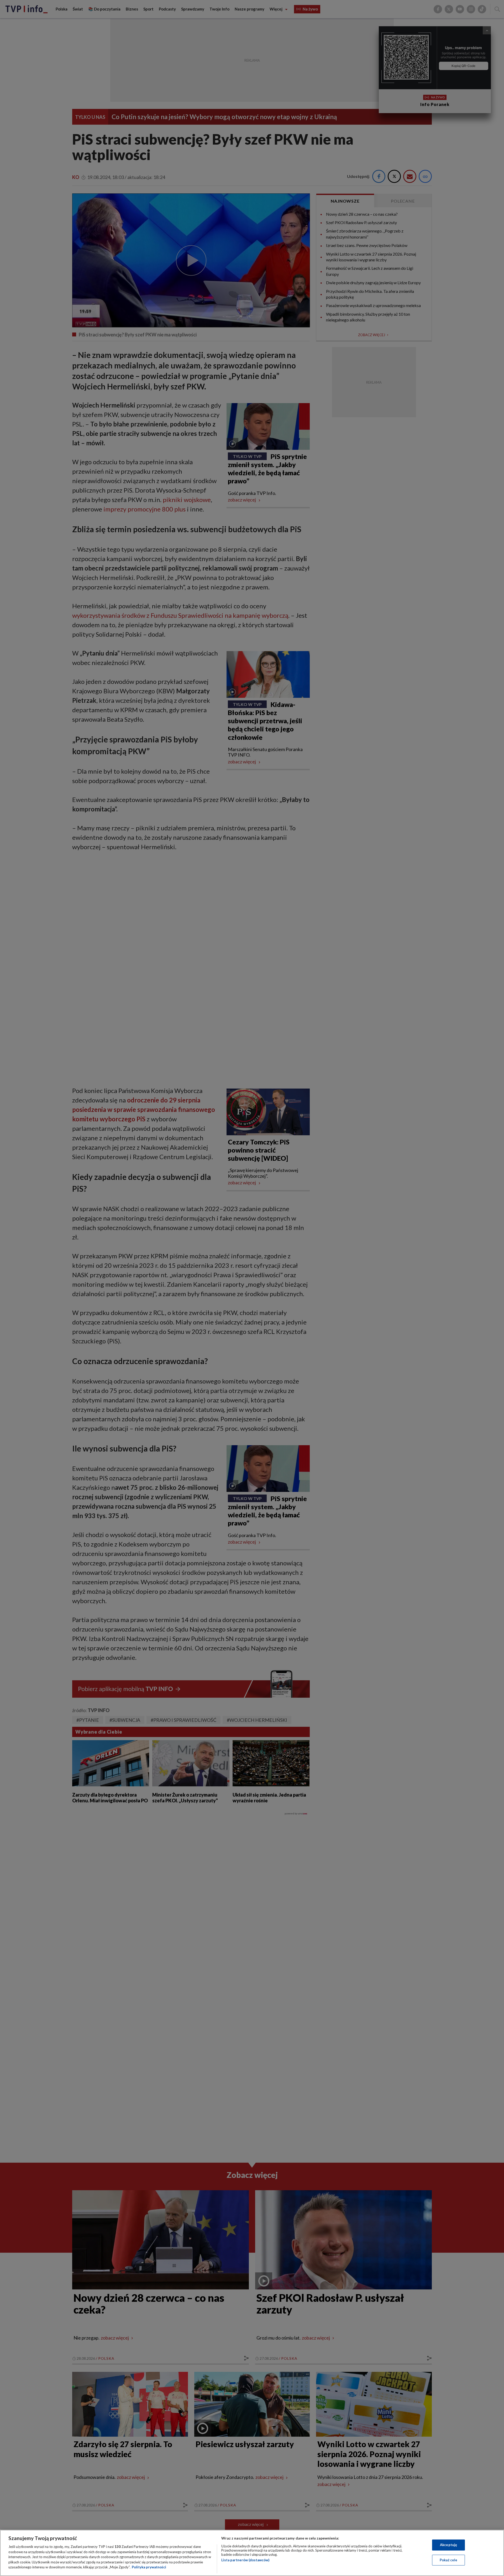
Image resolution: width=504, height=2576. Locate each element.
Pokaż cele (448, 2560)
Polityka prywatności (149, 2567)
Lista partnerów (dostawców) (245, 2560)
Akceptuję (448, 2545)
